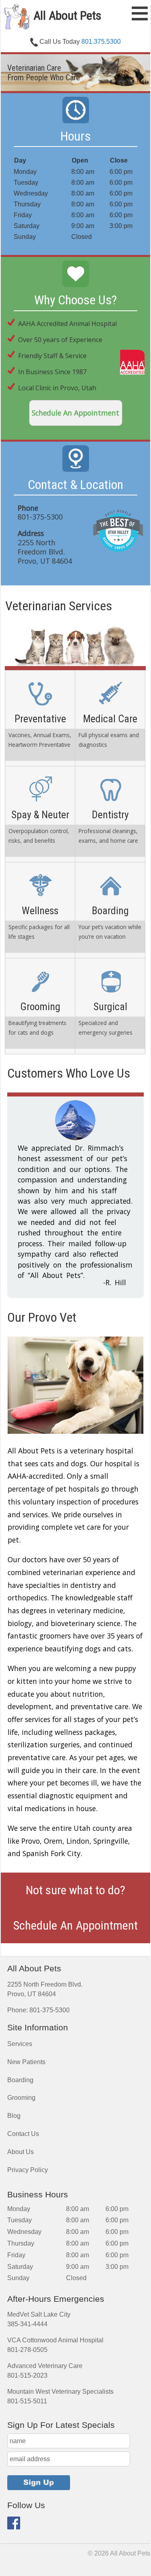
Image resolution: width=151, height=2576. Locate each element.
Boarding (110, 910)
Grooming (40, 1006)
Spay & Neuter (40, 814)
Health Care (40, 718)
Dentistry (110, 814)
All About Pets (66, 15)
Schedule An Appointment (75, 413)
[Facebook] (14, 2495)
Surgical (110, 1006)
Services (20, 2012)
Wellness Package (40, 910)
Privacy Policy (28, 2138)
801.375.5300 (101, 42)
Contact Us (23, 2102)
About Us (21, 2120)
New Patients (26, 2030)
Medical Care (110, 718)
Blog (14, 2084)
